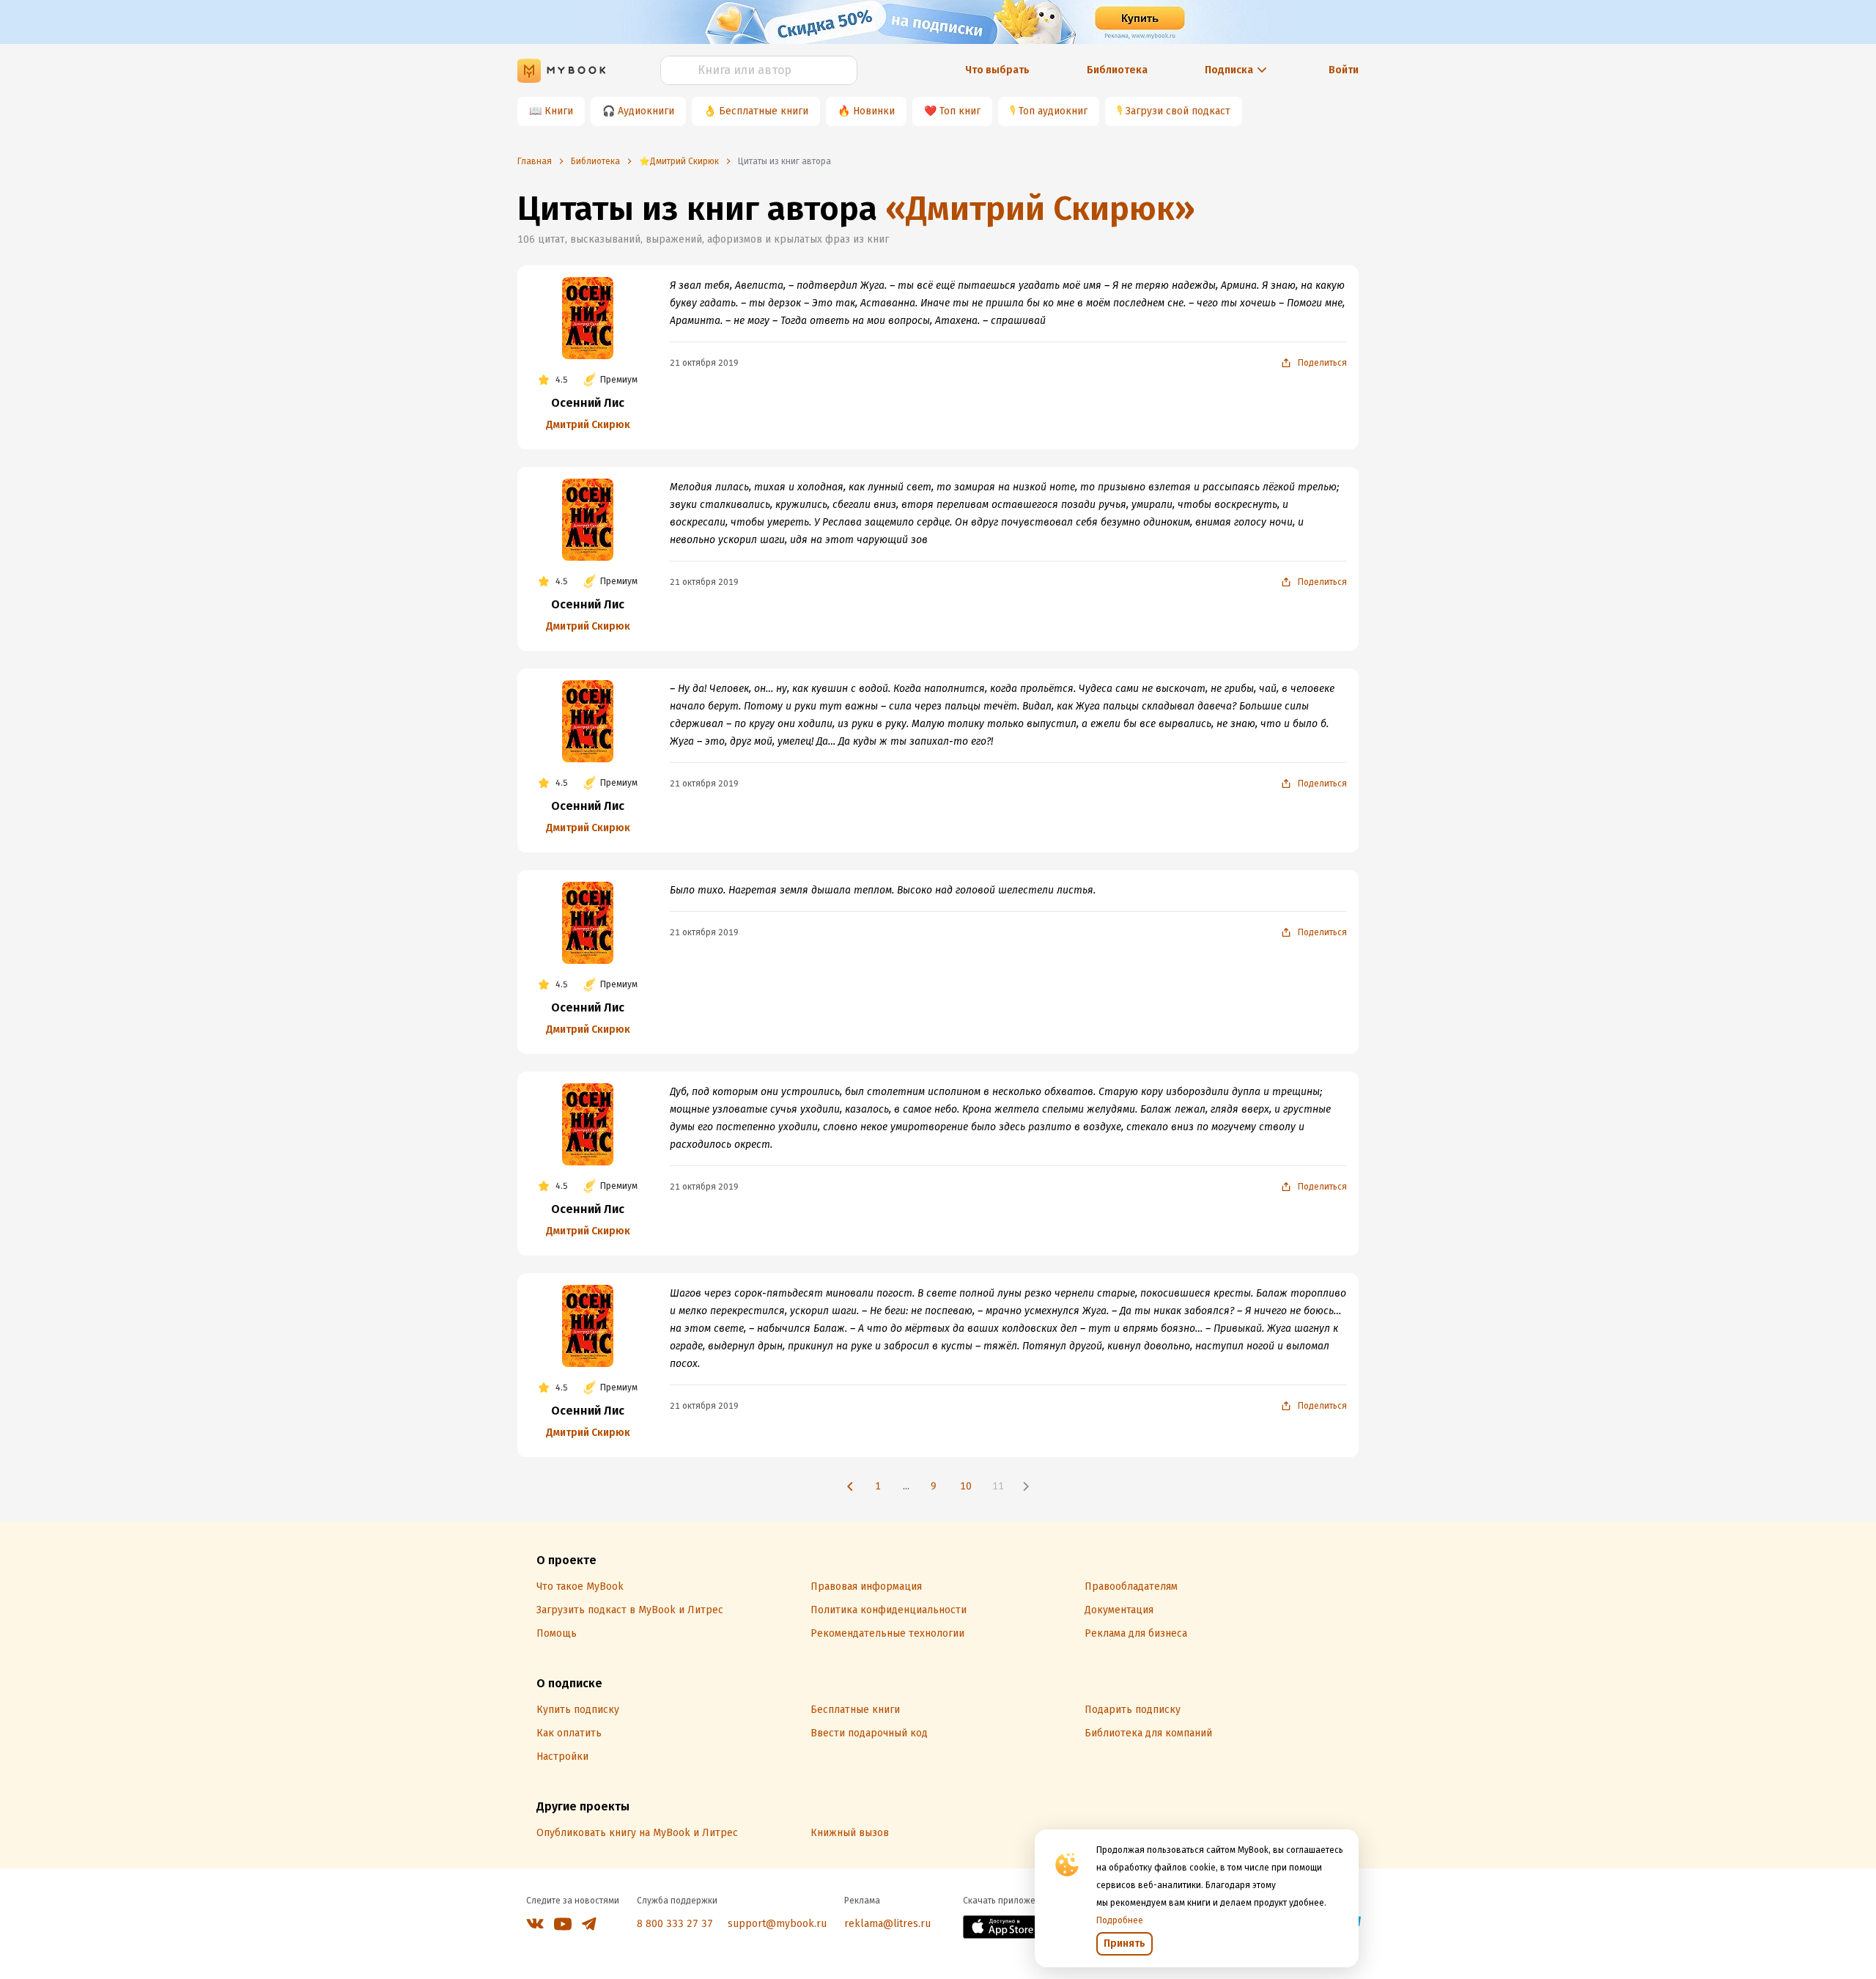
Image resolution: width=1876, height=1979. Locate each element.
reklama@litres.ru (887, 1924)
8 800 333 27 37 (675, 1924)
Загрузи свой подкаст (1178, 111)
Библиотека (1117, 70)
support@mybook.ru (777, 1924)
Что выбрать (997, 70)
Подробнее (1120, 1920)
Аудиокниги (646, 111)
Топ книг (960, 111)
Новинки (874, 111)
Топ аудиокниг (1053, 111)
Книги (559, 111)
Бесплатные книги (764, 111)
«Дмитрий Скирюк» (1040, 209)
